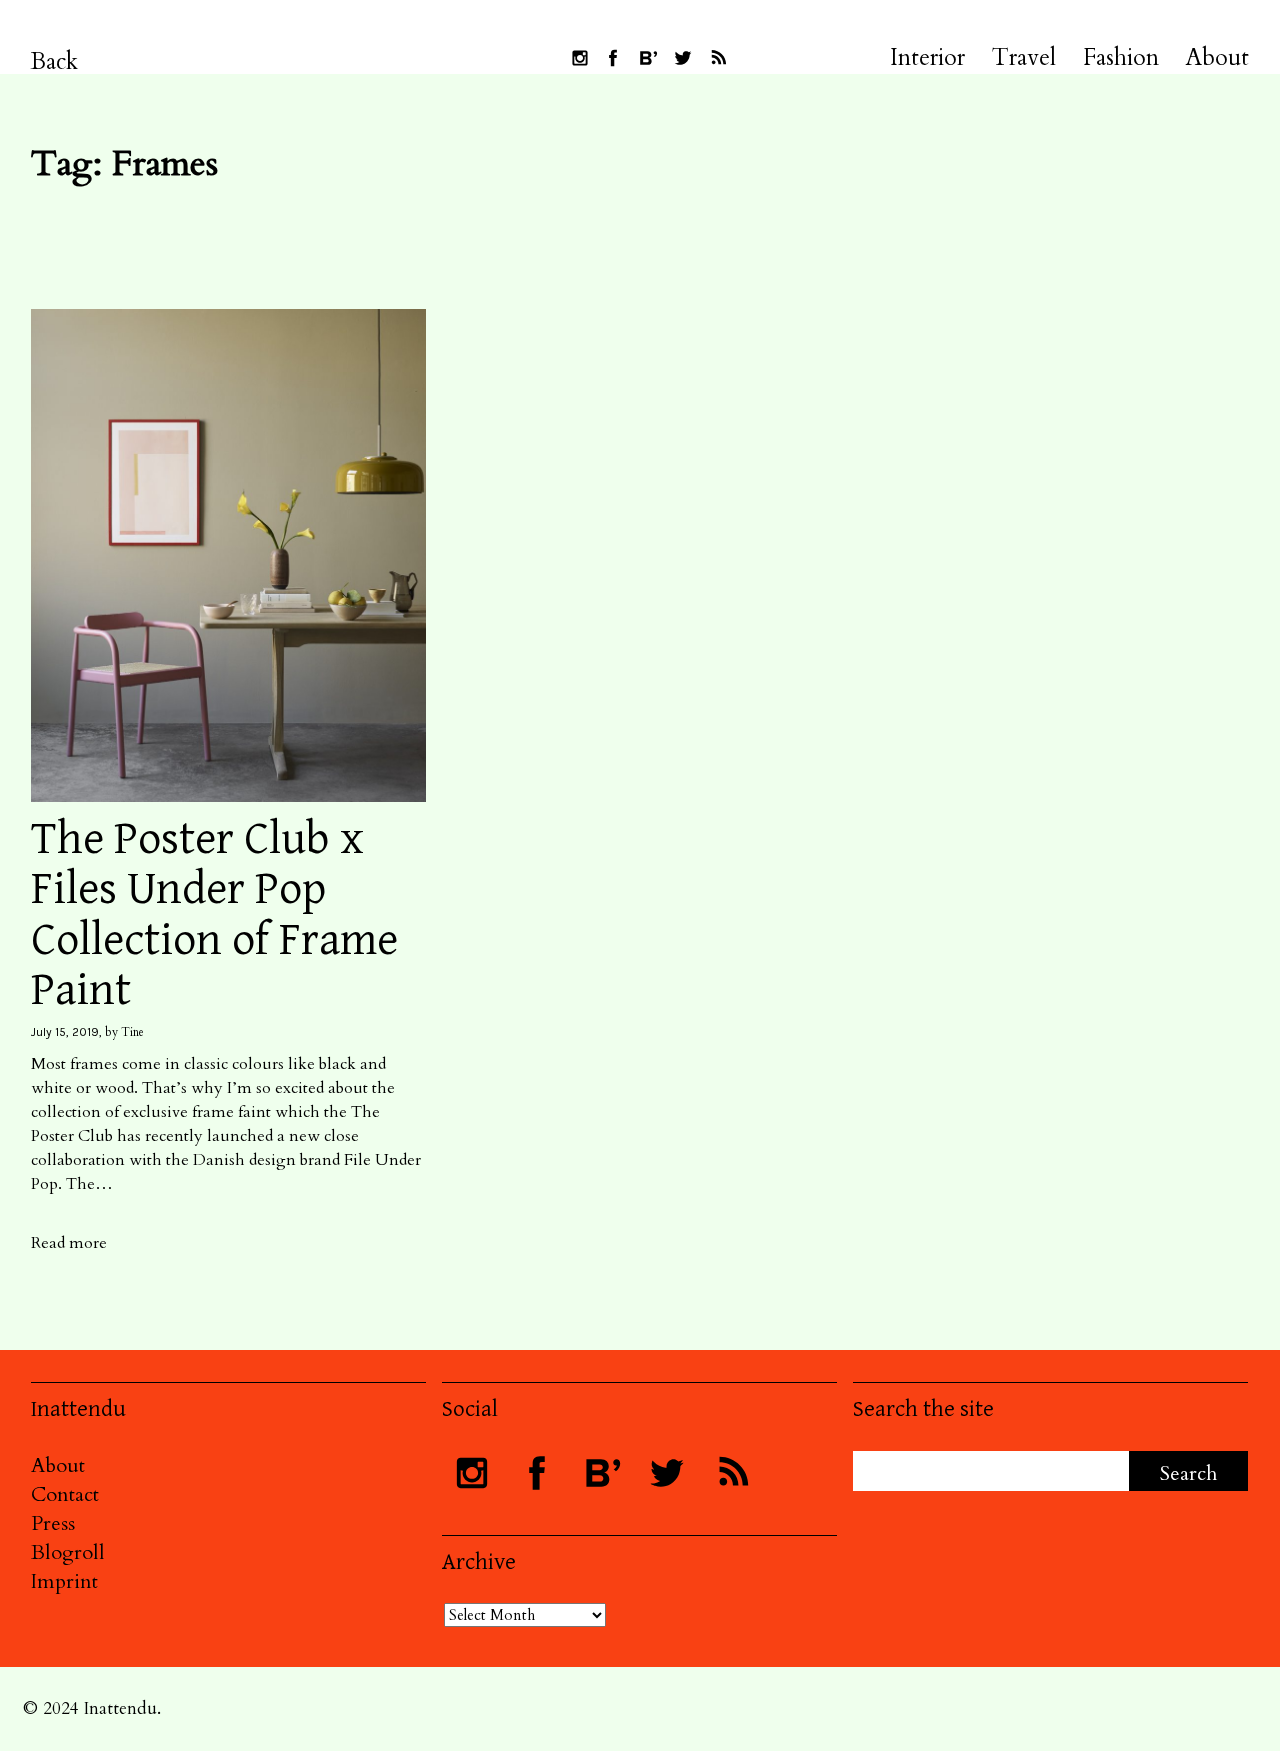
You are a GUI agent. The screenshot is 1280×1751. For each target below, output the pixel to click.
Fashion (1121, 58)
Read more (69, 1243)
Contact (65, 1494)
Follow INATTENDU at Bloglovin (648, 58)
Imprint (64, 1581)
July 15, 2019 (65, 1032)
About (1217, 58)
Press (53, 1523)
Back (54, 61)
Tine (132, 1032)
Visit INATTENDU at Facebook (613, 58)
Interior (927, 58)
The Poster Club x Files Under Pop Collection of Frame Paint (214, 915)
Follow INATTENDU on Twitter (683, 58)
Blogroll (68, 1552)
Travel (1024, 58)
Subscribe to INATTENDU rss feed (718, 58)
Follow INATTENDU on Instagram (580, 58)
